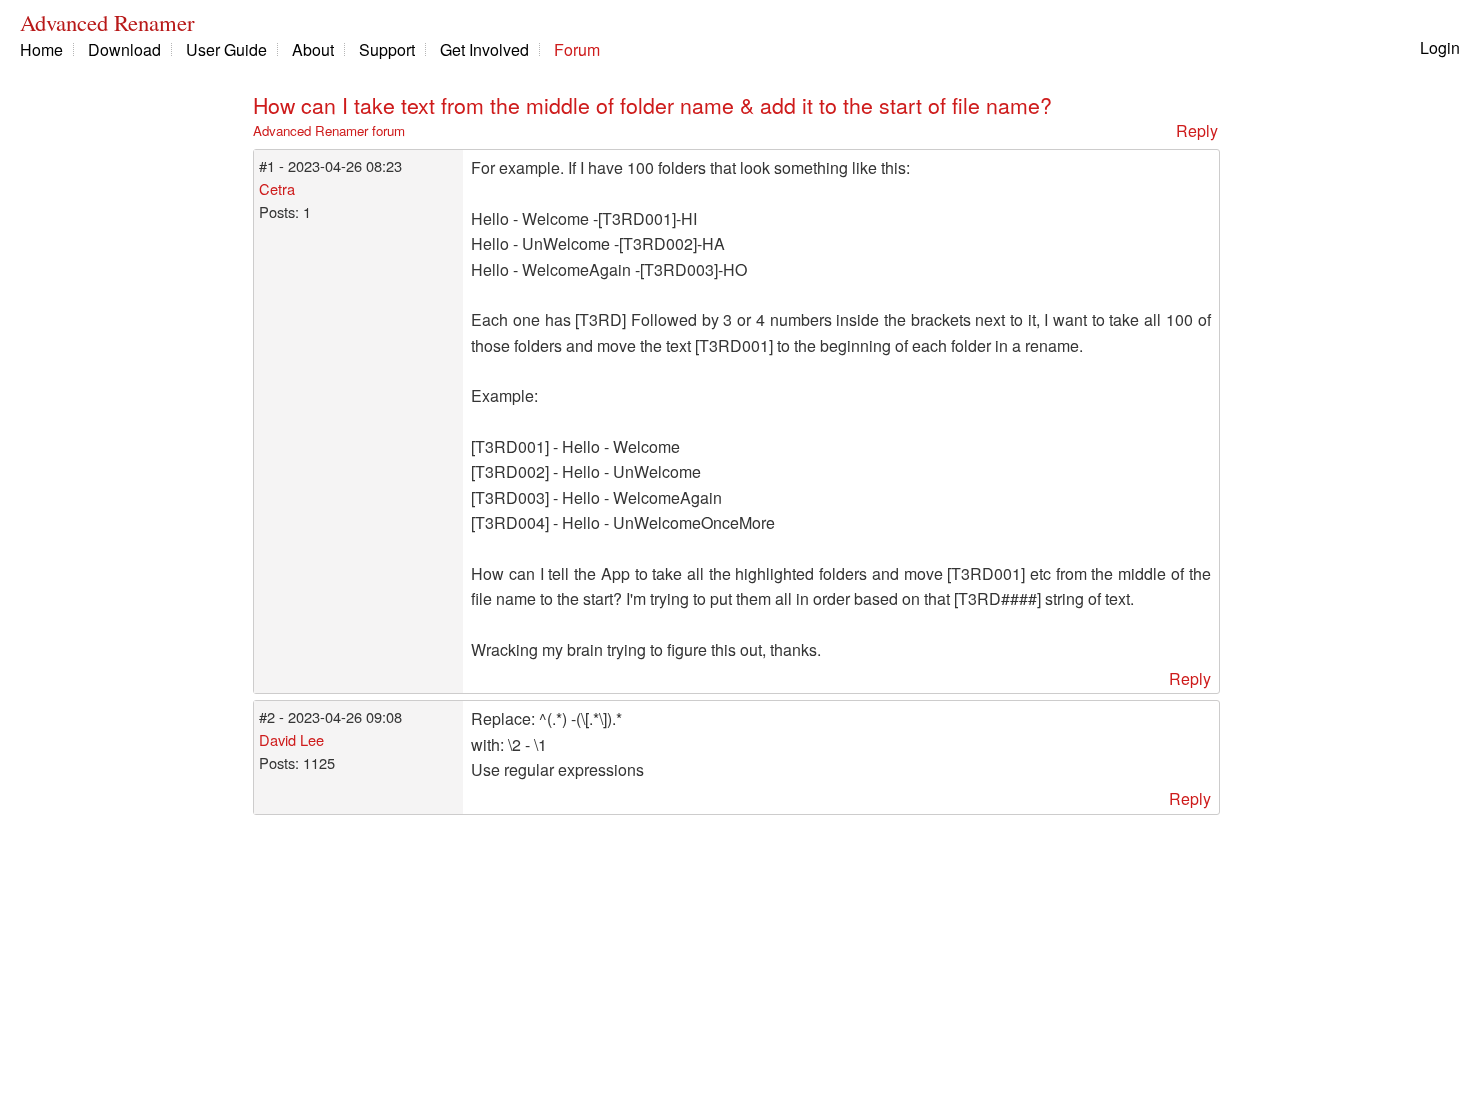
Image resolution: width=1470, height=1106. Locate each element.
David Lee (291, 739)
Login (1440, 47)
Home (41, 49)
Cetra (277, 188)
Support (387, 49)
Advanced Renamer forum (329, 130)
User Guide (226, 49)
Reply (1197, 130)
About (313, 49)
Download (124, 49)
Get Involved (484, 49)
